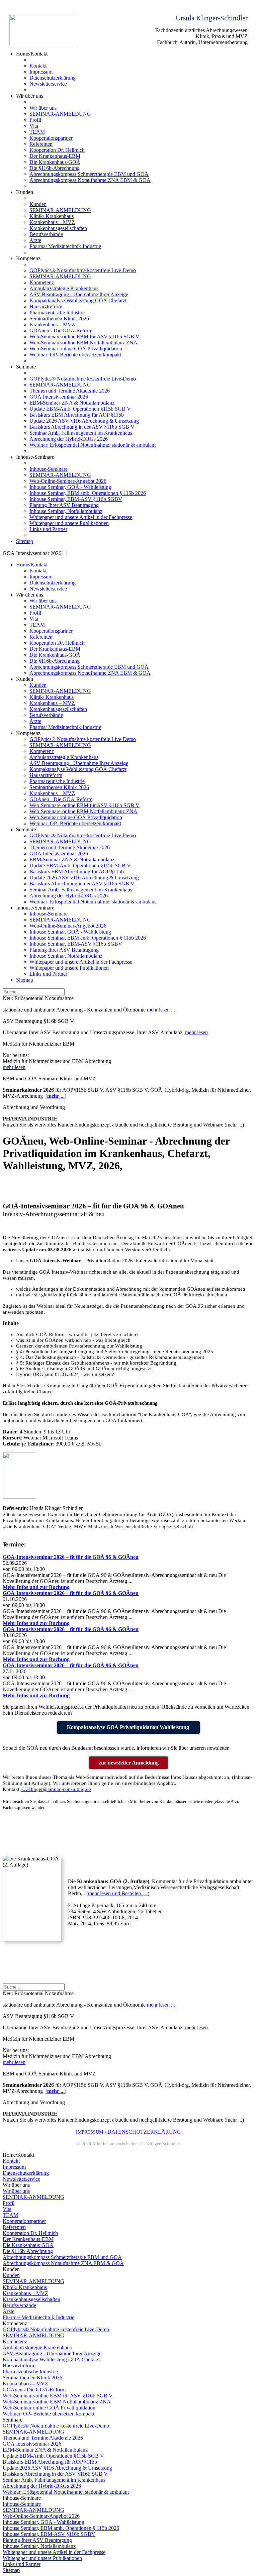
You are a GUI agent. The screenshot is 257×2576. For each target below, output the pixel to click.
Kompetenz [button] (28, 258)
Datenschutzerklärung (53, 78)
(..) (56, 1096)
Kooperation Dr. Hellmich (57, 150)
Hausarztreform (46, 306)
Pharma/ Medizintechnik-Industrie (65, 246)
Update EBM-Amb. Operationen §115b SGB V (80, 409)
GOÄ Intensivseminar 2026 (59, 397)
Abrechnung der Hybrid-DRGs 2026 (69, 439)
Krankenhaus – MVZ (52, 222)
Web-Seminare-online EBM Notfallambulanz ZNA (83, 343)
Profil (35, 120)
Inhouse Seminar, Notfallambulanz (66, 511)
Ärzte (35, 240)
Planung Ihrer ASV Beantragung (64, 505)
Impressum (41, 72)
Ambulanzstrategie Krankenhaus (64, 288)
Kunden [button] (25, 192)
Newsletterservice (48, 84)
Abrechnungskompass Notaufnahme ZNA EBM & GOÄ (90, 180)
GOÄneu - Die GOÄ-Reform (61, 331)
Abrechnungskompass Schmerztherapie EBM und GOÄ (89, 174)
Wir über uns (43, 108)
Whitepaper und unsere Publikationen (69, 523)
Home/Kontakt (32, 565)
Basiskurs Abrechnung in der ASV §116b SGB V (82, 427)
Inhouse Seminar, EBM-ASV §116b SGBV (76, 499)
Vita (34, 126)
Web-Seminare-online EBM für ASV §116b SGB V (84, 337)
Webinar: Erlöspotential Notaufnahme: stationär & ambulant (93, 445)
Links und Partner (48, 529)
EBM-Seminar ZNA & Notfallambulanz (72, 403)
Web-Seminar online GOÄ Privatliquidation (76, 349)
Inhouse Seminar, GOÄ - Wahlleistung (70, 487)
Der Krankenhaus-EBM (55, 156)
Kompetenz (42, 282)
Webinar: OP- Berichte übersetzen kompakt (75, 355)
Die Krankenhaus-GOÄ (55, 162)
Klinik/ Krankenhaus (52, 216)
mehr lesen (196, 1032)
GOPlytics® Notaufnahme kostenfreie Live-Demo (83, 270)
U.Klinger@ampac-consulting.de (56, 1789)
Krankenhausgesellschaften (58, 228)
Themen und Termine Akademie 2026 (70, 391)
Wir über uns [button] (30, 96)
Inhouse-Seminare (49, 469)
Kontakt (38, 66)
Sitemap (25, 541)
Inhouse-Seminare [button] (35, 457)
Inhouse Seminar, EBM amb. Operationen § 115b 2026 (88, 493)
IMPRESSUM (90, 2132)
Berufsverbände (46, 234)
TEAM (37, 132)
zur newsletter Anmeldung (129, 1763)
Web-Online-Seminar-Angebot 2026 (68, 481)
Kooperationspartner (51, 138)
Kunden (38, 204)
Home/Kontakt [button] (32, 54)
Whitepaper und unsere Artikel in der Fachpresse (81, 517)
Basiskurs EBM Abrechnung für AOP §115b (77, 415)
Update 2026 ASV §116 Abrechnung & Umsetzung (84, 421)
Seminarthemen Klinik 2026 (59, 318)
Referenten (41, 144)
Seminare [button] (26, 829)
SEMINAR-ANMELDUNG (60, 114)
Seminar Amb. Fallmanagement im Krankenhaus (81, 433)
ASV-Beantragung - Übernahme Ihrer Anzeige (79, 294)
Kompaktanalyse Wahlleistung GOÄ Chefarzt (78, 300)
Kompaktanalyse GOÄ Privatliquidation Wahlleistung (129, 1727)
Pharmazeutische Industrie (57, 312)
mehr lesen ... (161, 1010)
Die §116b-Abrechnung (55, 168)
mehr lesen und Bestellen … (118, 1893)
